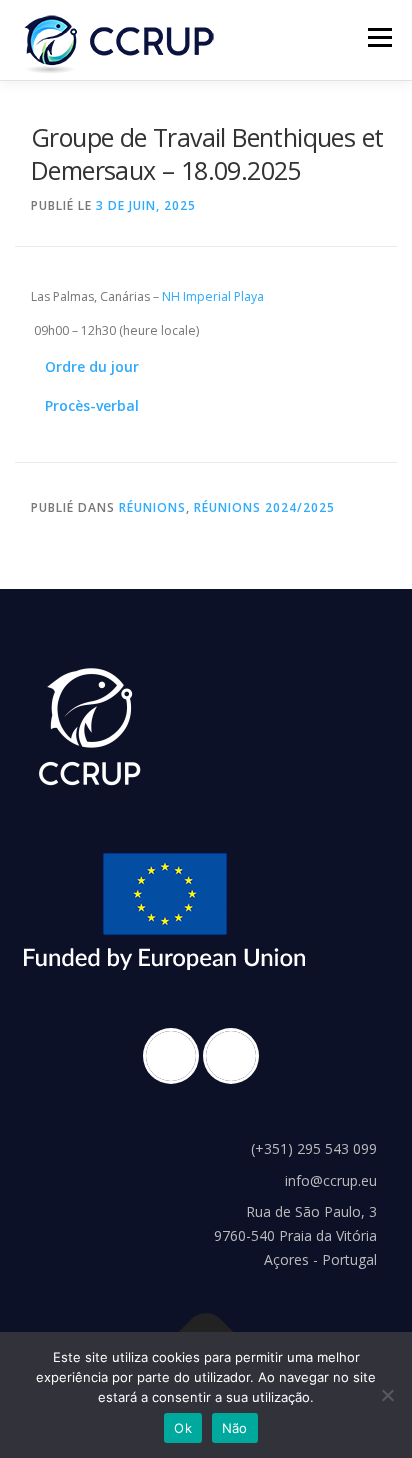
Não (235, 1428)
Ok (183, 1428)
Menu (378, 37)
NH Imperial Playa (213, 296)
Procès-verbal (92, 405)
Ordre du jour (92, 366)
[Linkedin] (236, 1056)
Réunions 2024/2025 (264, 507)
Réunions (152, 507)
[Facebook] (176, 1056)
